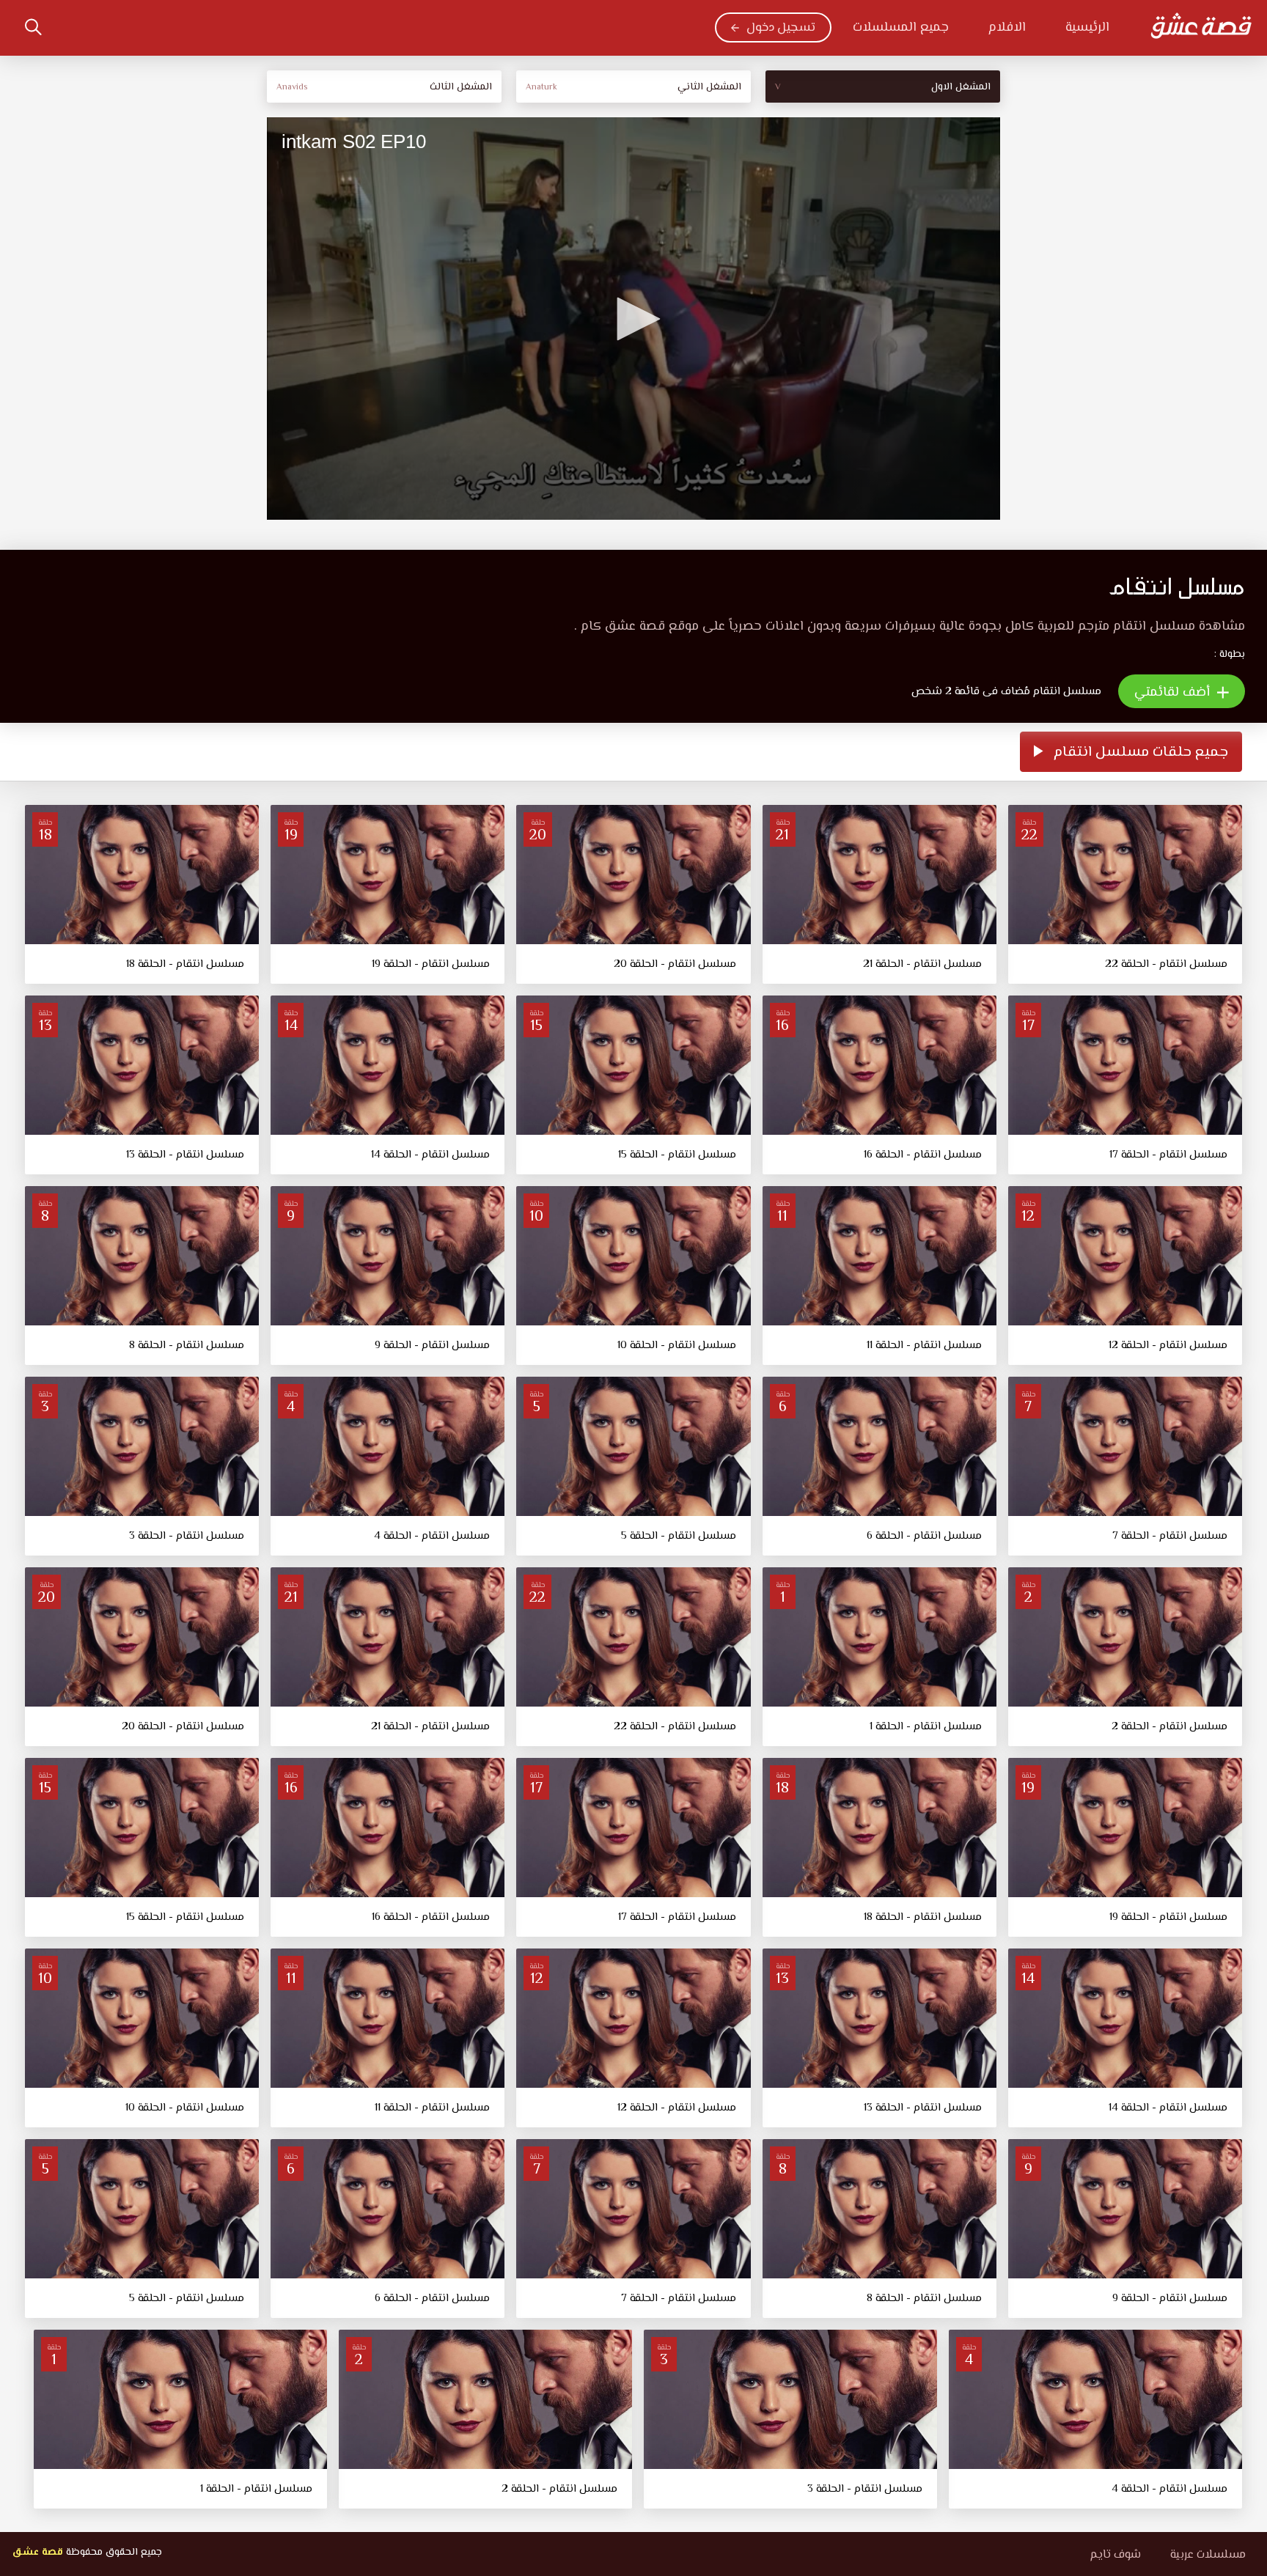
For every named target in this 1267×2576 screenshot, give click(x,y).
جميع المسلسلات (901, 28)
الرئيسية (1087, 28)
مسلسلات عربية (1208, 2555)
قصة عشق (37, 2553)
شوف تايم (1115, 2555)
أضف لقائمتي (1174, 693)
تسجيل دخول (781, 28)
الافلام (1007, 28)
